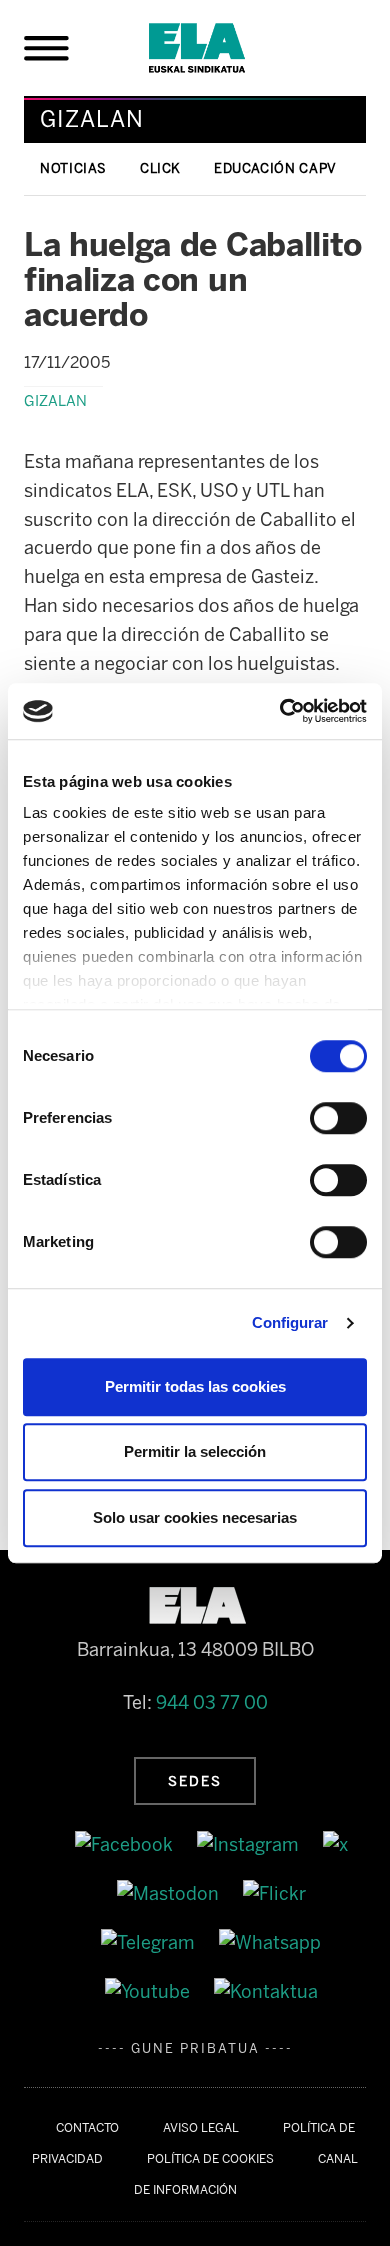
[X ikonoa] (335, 1845)
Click (160, 168)
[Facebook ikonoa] (126, 1845)
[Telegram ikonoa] (150, 1942)
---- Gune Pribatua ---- (195, 2048)
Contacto (87, 2128)
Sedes (195, 1781)
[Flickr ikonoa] (274, 1893)
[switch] (338, 1118)
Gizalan (55, 401)
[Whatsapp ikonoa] (270, 1942)
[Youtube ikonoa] (149, 1991)
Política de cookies (210, 2159)
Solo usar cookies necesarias (195, 1517)
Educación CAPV (275, 168)
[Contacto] (266, 1991)
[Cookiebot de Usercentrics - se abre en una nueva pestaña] (280, 711)
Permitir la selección (195, 1451)
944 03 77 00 (212, 1703)
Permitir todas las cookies (195, 1386)
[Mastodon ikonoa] (170, 1893)
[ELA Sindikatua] (221, 48)
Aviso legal (201, 2128)
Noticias (73, 168)
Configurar (290, 1322)
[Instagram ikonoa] (250, 1845)
